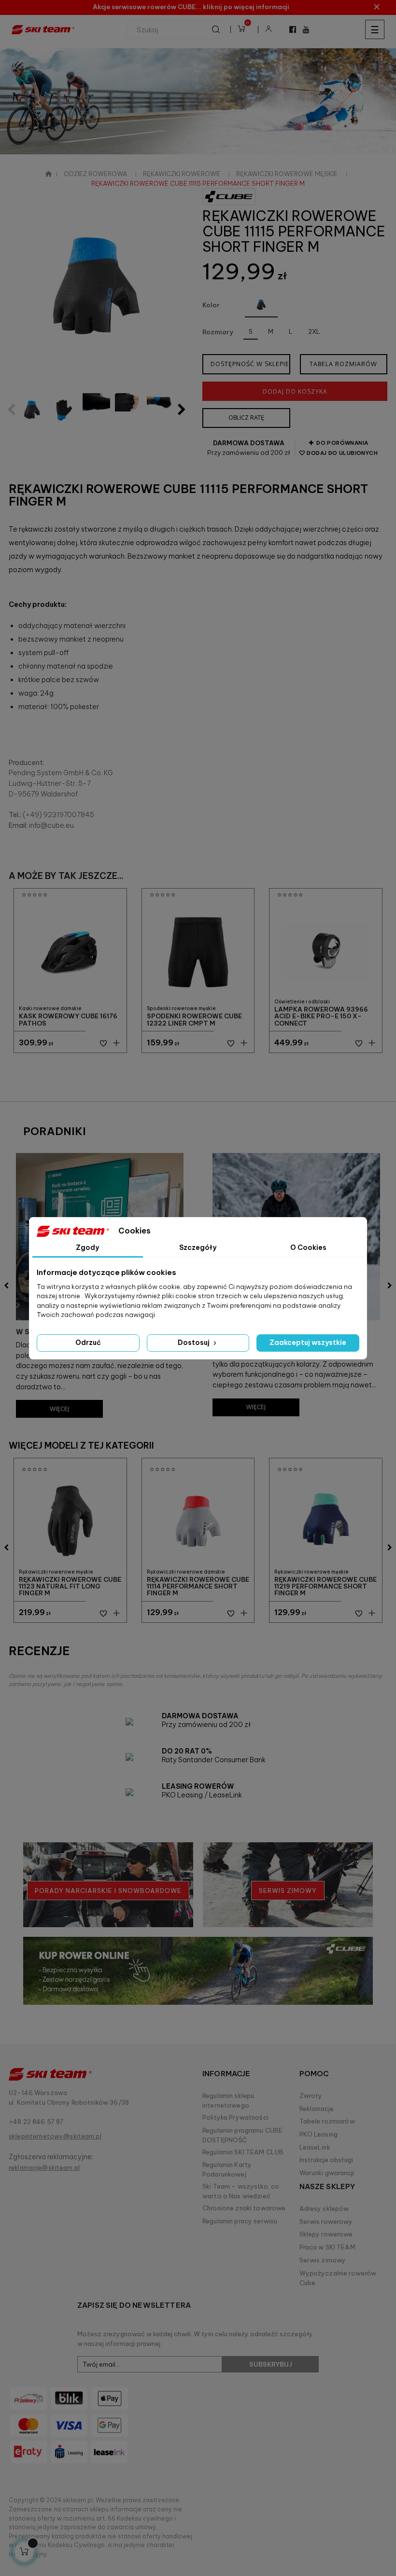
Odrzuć (88, 1343)
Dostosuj (194, 1343)
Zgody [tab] (87, 1247)
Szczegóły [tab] (198, 1247)
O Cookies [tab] (308, 1247)
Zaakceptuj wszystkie (308, 1343)
